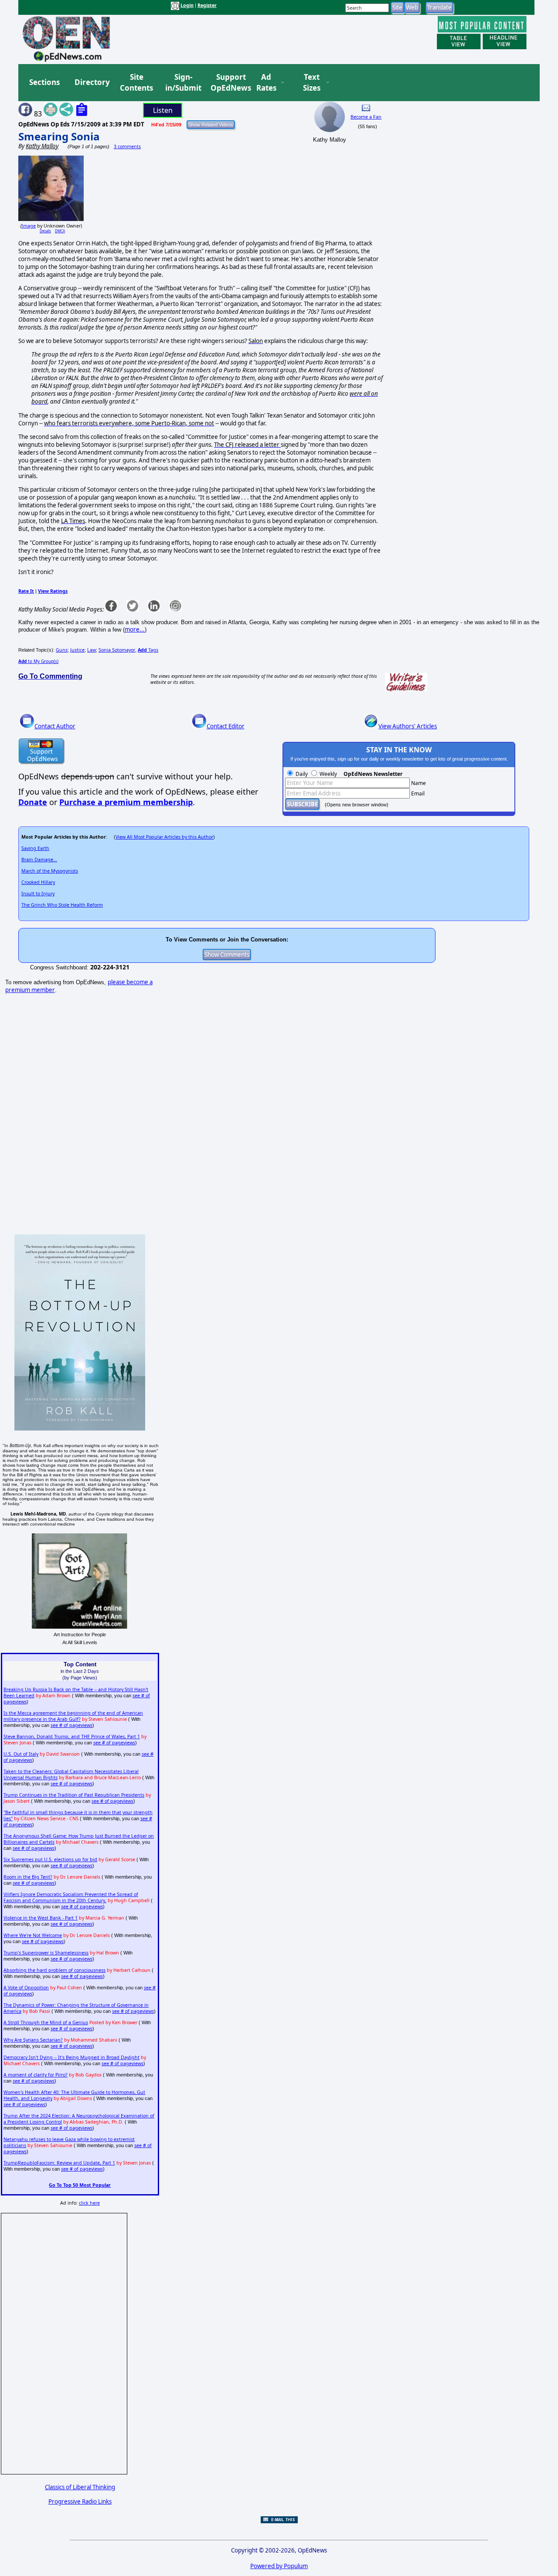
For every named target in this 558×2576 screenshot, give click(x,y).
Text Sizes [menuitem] (312, 83)
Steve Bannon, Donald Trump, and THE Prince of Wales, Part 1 (72, 1737)
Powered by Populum (279, 2566)
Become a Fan (366, 117)
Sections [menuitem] (44, 82)
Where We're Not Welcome (33, 1935)
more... (135, 629)
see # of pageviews (71, 1725)
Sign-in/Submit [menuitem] (182, 83)
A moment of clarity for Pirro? (36, 2075)
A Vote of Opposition (26, 1988)
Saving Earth (35, 848)
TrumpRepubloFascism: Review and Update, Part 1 (59, 2163)
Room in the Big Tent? (28, 1877)
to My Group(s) (38, 661)
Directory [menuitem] (92, 82)
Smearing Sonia (59, 136)
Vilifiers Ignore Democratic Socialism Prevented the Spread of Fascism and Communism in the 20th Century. (71, 1897)
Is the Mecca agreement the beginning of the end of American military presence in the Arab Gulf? (73, 1716)
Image (29, 226)
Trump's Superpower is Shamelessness (46, 1953)
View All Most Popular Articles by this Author (164, 837)
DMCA (60, 231)
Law (92, 650)
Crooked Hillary (38, 882)
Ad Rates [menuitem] (266, 83)
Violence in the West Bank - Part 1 (41, 1918)
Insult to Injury (38, 894)
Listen (163, 110)
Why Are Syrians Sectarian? (33, 2040)
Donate (33, 802)
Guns (62, 650)
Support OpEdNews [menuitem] (228, 83)
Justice (77, 650)
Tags (148, 650)
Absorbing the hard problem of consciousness (54, 1970)
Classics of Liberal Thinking (80, 2487)
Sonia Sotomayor (117, 650)
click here (89, 2203)
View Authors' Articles (408, 726)
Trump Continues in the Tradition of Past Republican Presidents (74, 1795)
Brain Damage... (39, 860)
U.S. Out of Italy (21, 1754)
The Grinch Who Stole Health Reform (62, 905)
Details (45, 231)
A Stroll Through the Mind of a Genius (46, 2022)
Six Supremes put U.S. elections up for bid (50, 1859)
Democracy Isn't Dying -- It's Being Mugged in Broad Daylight (71, 2057)
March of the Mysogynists (50, 871)
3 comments (127, 146)
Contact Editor (226, 726)
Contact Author (55, 726)
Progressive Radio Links (80, 2501)
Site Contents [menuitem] (136, 83)
